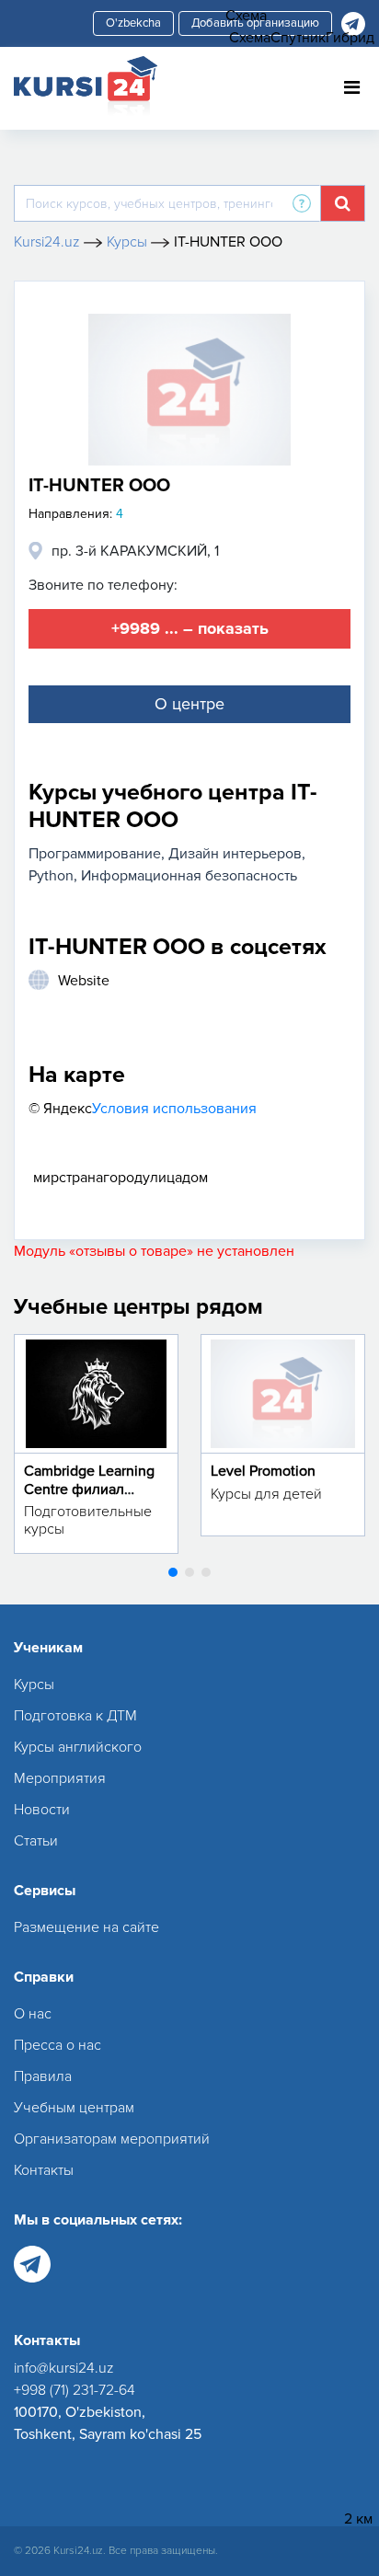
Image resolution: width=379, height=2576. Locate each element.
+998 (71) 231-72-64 (75, 2390)
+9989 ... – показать (190, 628)
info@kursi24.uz (64, 2368)
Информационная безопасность (189, 876)
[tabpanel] (96, 1443)
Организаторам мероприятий (112, 2139)
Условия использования (174, 1109)
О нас (33, 2014)
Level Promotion (263, 1471)
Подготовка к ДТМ (75, 1716)
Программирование (95, 854)
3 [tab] (206, 1572)
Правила (43, 2076)
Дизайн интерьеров (235, 854)
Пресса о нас (57, 2045)
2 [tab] (189, 1572)
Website (84, 981)
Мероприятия (60, 1778)
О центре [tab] (189, 704)
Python (51, 876)
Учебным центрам (74, 2108)
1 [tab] (173, 1572)
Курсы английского (78, 1747)
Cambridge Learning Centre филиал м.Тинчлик (89, 1489)
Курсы (34, 1685)
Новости (42, 1810)
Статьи (36, 1841)
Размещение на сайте (86, 1927)
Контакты (44, 2170)
